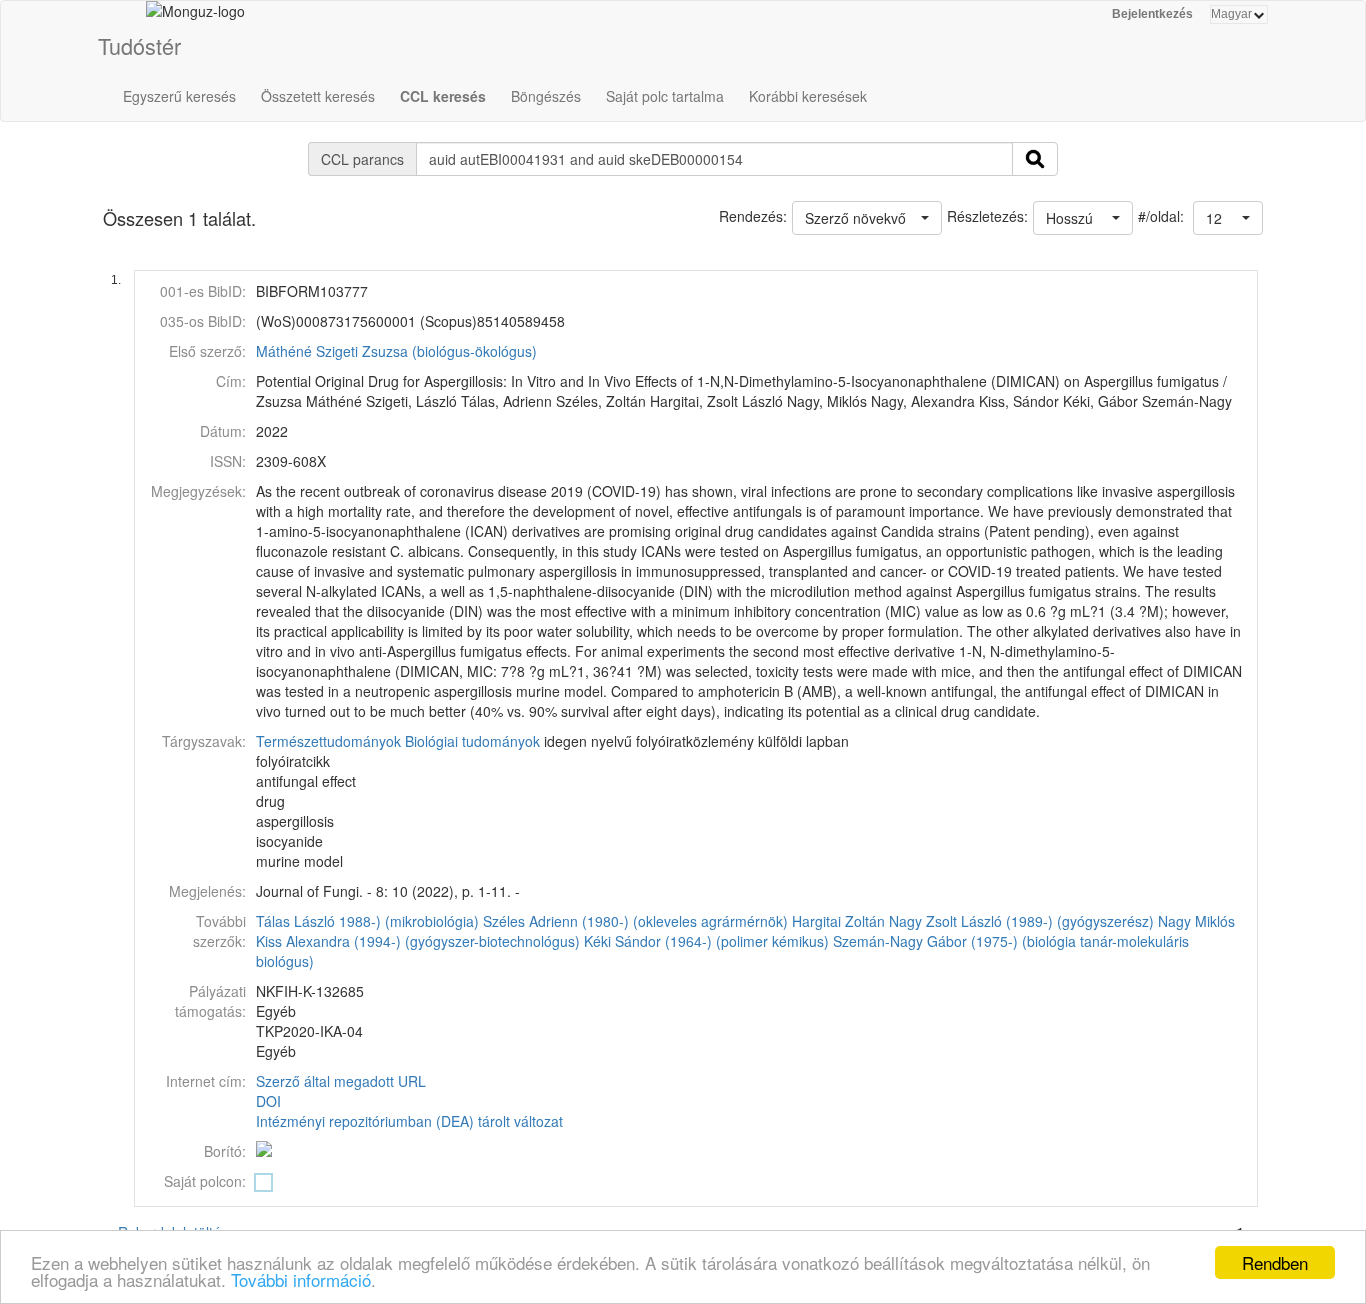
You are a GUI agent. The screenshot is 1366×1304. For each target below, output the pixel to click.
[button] (1228, 218)
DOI (268, 1101)
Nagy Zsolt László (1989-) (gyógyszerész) (1021, 921)
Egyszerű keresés (179, 96)
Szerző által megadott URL (341, 1081)
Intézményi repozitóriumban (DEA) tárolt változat (409, 1121)
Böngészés (546, 96)
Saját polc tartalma (665, 96)
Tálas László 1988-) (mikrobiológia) (367, 921)
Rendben (1275, 1262)
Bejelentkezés (1152, 14)
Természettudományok (328, 741)
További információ (301, 1279)
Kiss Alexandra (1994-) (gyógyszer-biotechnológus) (418, 941)
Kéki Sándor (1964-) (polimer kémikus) (706, 941)
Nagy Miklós (1196, 921)
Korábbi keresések (808, 96)
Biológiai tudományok (472, 741)
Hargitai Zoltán (838, 921)
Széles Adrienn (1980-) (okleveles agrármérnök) (635, 921)
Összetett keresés (318, 96)
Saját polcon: (205, 1181)
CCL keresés (443, 96)
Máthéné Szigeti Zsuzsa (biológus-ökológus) (396, 351)
